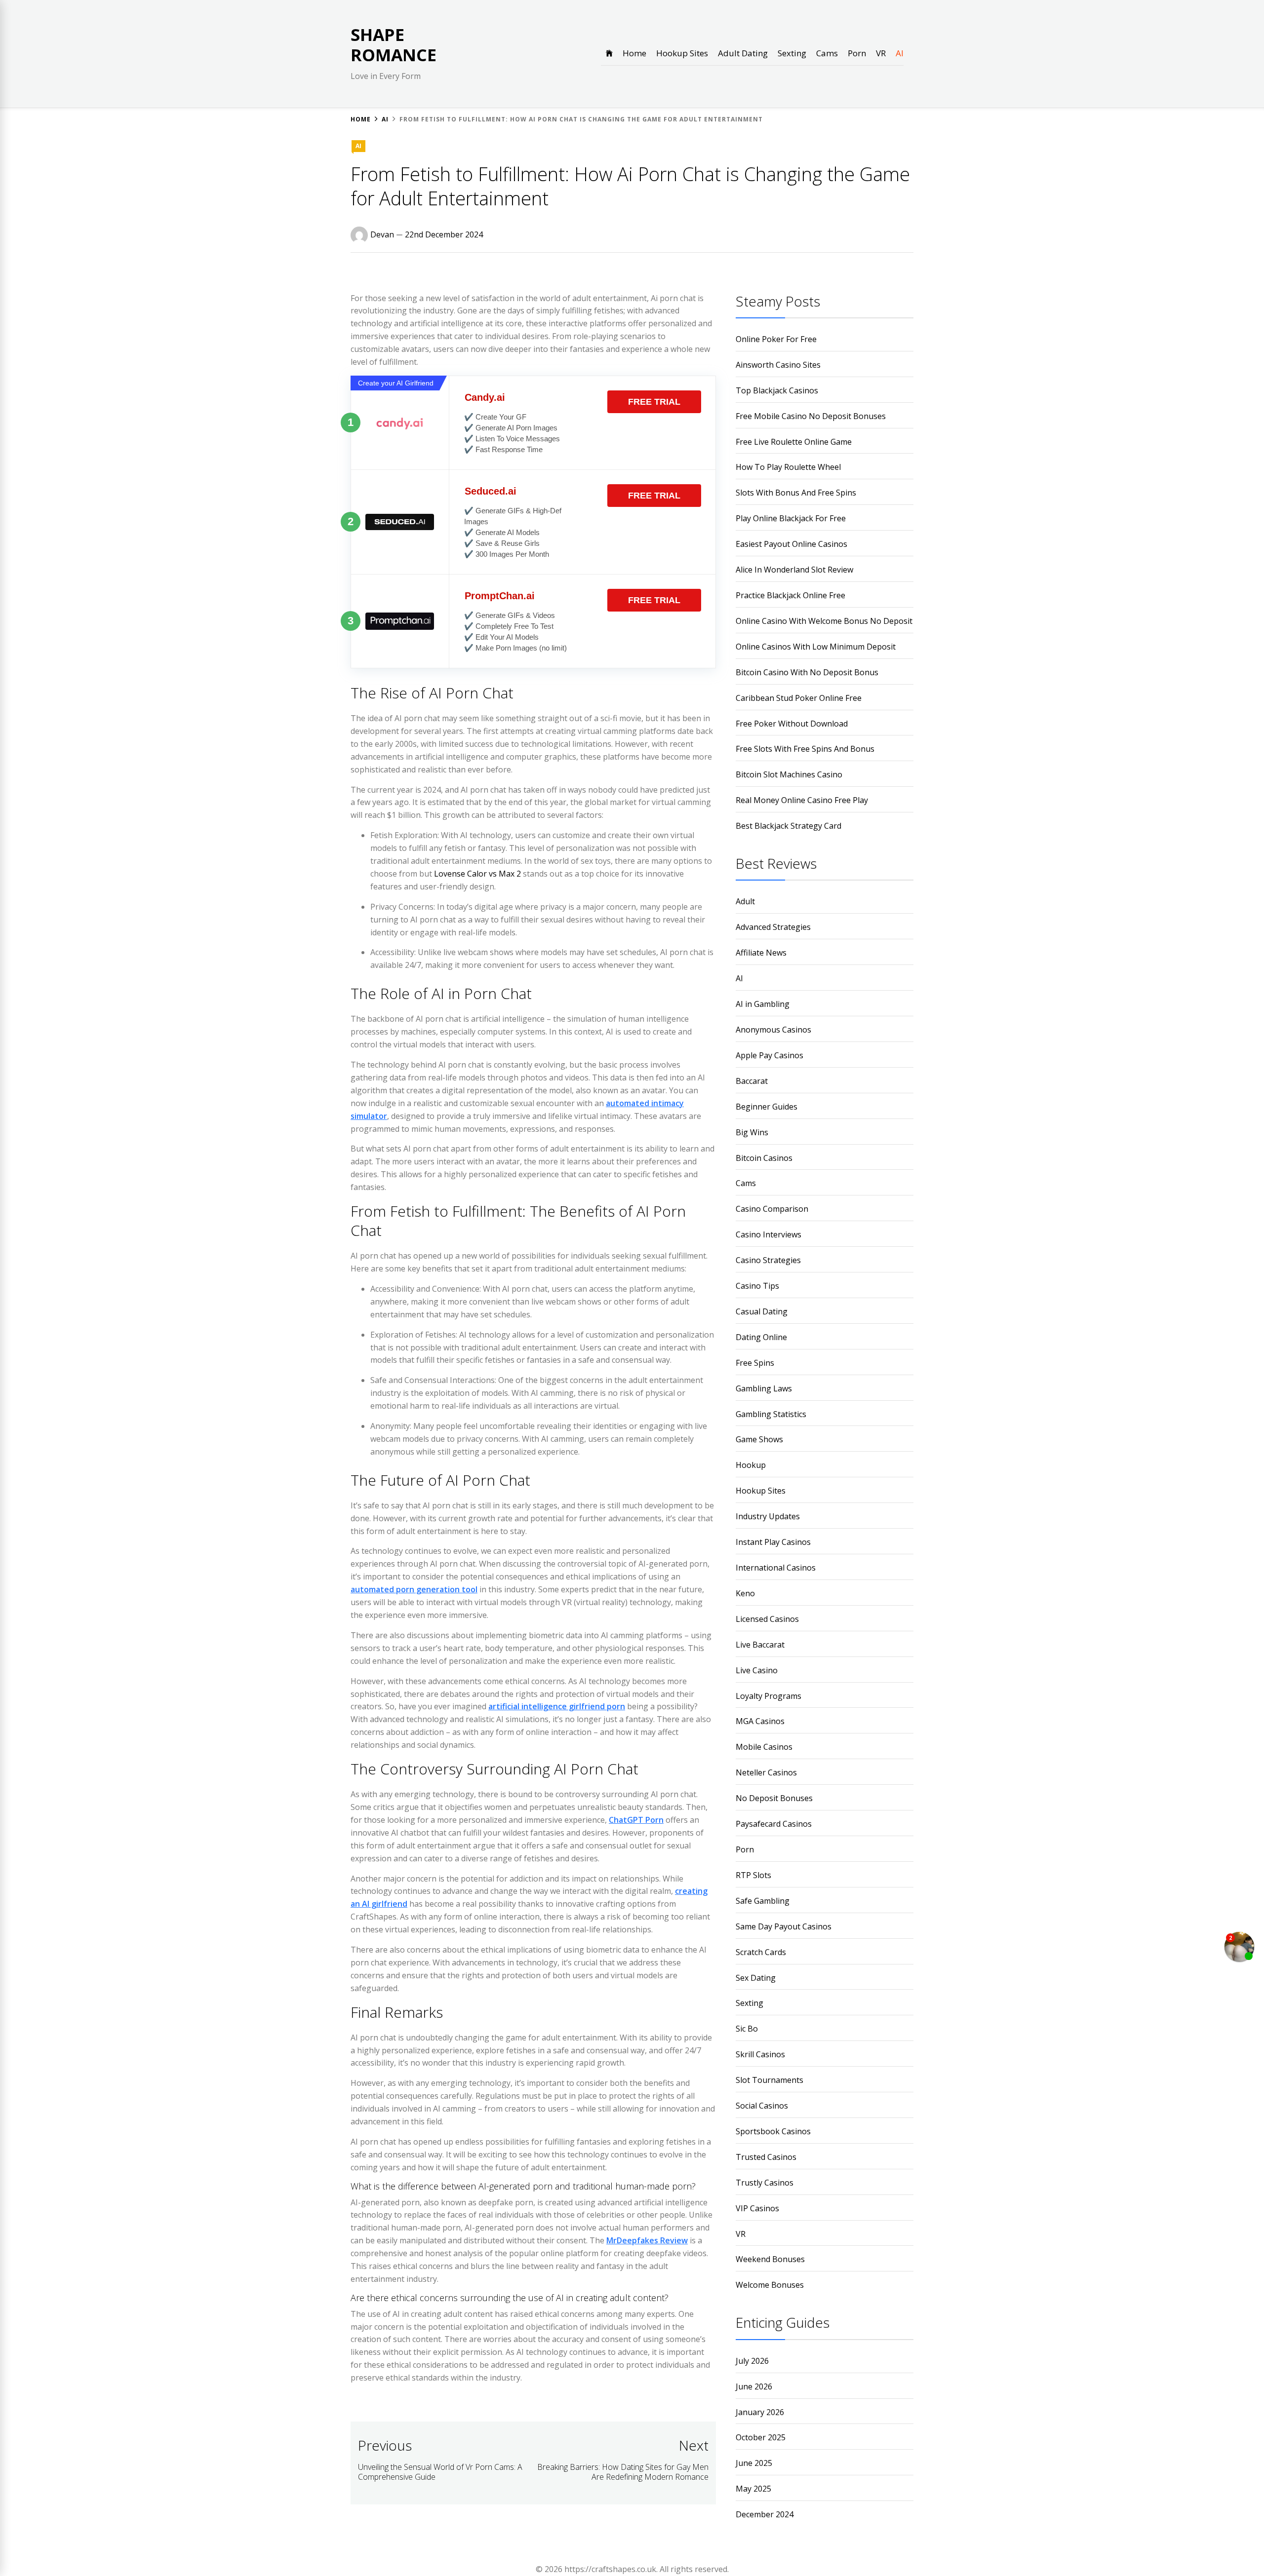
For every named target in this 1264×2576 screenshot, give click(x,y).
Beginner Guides (767, 1107)
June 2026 (754, 2386)
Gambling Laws (764, 1388)
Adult (745, 901)
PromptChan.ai (500, 596)
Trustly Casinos (765, 2183)
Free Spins (755, 1363)
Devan (382, 234)
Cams (827, 53)
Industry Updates (768, 1516)
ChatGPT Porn (636, 1820)
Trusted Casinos (766, 2157)
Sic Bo (747, 2029)
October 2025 (761, 2437)
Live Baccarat (760, 1645)
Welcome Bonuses (770, 2285)
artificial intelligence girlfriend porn (557, 1706)
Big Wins (752, 1132)
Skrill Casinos (760, 2054)
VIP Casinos (757, 2208)
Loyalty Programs (769, 1696)
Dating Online (761, 1337)
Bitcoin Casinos (764, 1158)
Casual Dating (762, 1311)
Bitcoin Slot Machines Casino (789, 774)
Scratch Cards (761, 1952)
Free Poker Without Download (792, 724)
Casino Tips (757, 1286)
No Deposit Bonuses (774, 1798)
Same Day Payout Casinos (784, 1926)
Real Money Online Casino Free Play (802, 800)
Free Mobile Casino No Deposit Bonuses (811, 416)
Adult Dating (743, 53)
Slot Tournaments (770, 2080)
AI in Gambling (763, 1004)
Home (634, 53)
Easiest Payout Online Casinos (791, 544)
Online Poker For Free (776, 339)
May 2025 (753, 2489)
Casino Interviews (769, 1234)
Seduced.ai (491, 491)
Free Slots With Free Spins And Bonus (805, 749)
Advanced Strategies (773, 927)
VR (881, 53)
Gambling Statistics (771, 1414)
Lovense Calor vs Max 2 (477, 874)
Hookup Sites (682, 53)
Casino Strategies (768, 1260)
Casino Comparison (772, 1209)
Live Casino (757, 1670)
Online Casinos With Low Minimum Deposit (816, 647)
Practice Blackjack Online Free (790, 595)
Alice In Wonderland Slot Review (794, 570)
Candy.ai (485, 397)
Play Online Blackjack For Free (791, 518)
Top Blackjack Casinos (777, 390)
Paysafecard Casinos (774, 1824)
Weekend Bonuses (770, 2259)
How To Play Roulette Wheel (788, 467)
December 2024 (765, 2514)
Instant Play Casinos (773, 1542)
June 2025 (754, 2463)
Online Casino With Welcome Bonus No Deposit (824, 621)
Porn (857, 53)
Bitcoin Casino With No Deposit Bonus (807, 672)
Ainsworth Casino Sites (778, 365)
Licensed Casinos (767, 1619)
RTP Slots (753, 1875)
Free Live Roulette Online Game (794, 442)
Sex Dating (756, 1978)
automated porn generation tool (414, 1589)
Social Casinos (762, 2106)
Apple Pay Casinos (770, 1055)
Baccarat (752, 1081)
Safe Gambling (763, 1901)
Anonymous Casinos (773, 1030)
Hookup (751, 1465)
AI (900, 53)
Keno (745, 1593)
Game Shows (759, 1439)
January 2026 (760, 2412)
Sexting (792, 53)
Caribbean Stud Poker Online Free (799, 698)
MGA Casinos (760, 1721)
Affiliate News (761, 953)
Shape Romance (394, 45)
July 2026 (752, 2361)
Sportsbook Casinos (773, 2131)
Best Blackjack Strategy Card (789, 826)
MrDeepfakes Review (647, 2240)
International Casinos (776, 1568)
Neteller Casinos (766, 1772)
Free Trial (654, 402)
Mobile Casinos (764, 1747)
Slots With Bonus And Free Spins (796, 493)
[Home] (609, 53)
